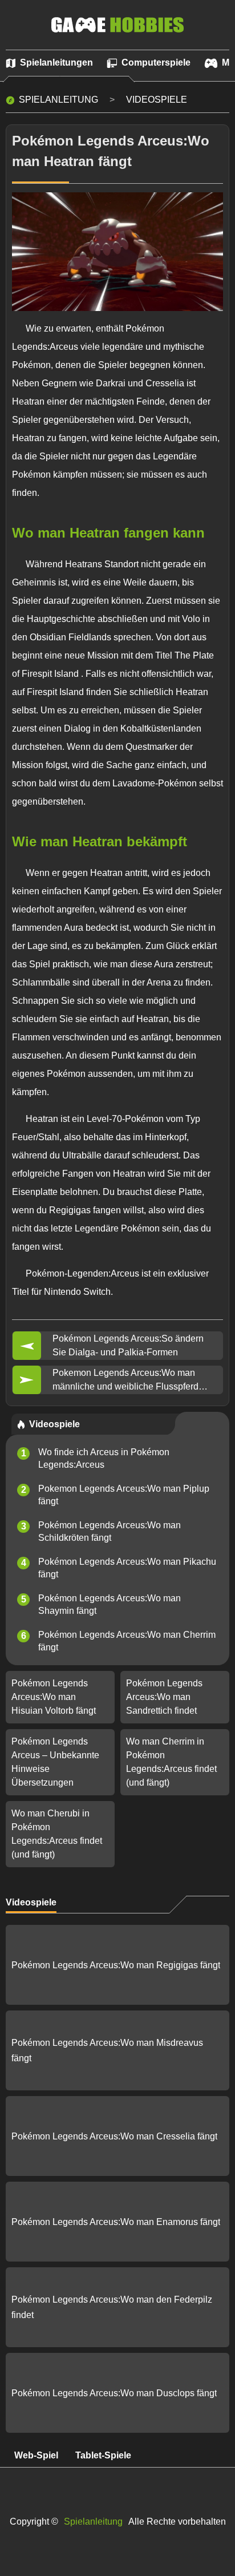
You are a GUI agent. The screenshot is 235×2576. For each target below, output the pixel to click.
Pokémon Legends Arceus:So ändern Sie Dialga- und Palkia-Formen (128, 1345)
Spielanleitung (58, 100)
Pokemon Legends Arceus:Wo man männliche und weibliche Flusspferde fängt (128, 1381)
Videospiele (157, 100)
